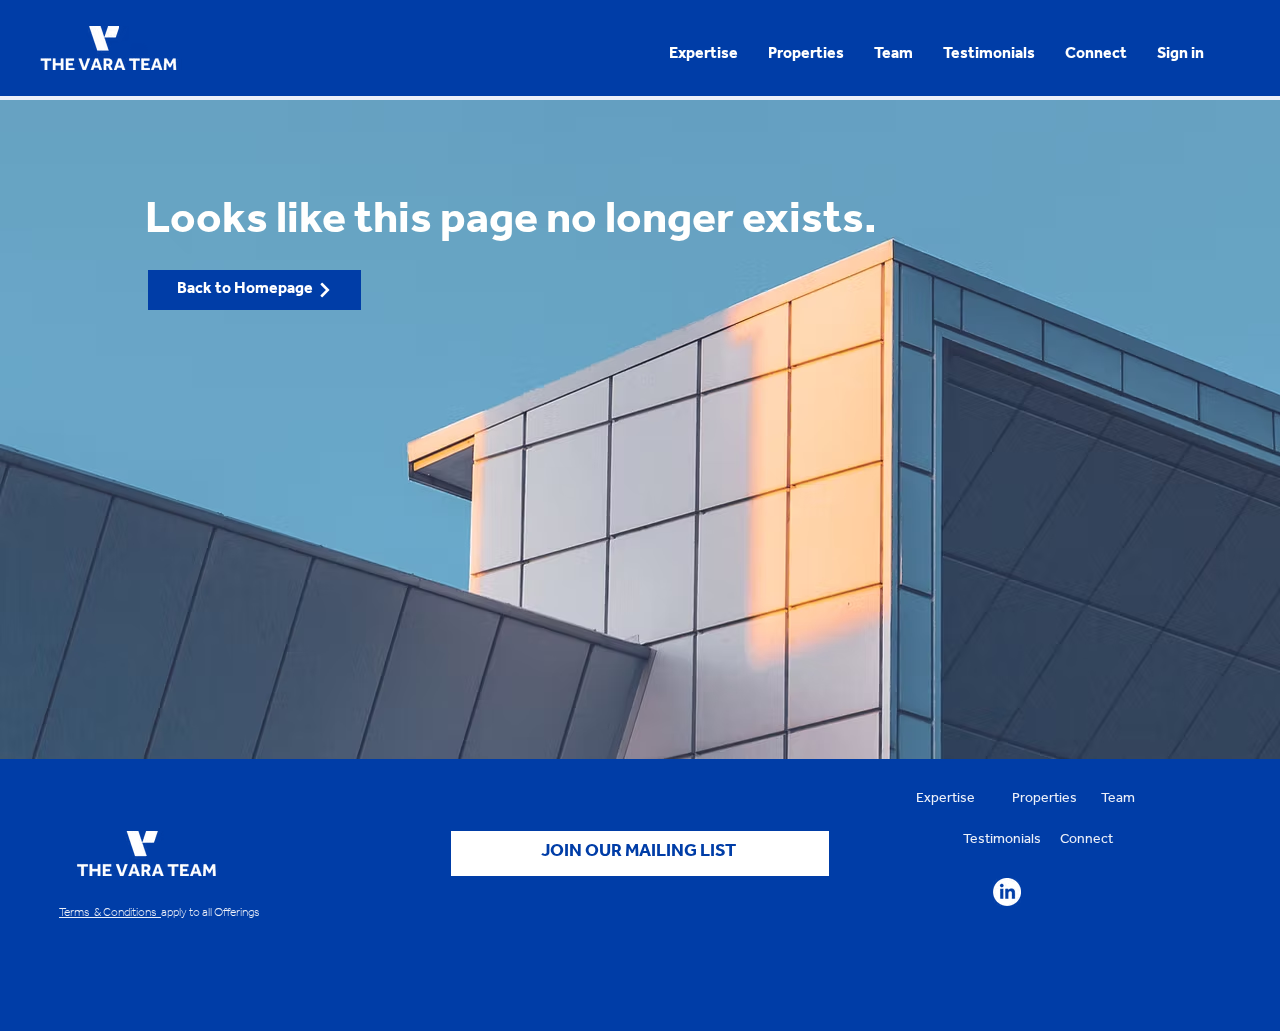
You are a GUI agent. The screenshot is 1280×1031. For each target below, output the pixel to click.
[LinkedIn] (1007, 892)
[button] (1180, 55)
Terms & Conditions (110, 914)
